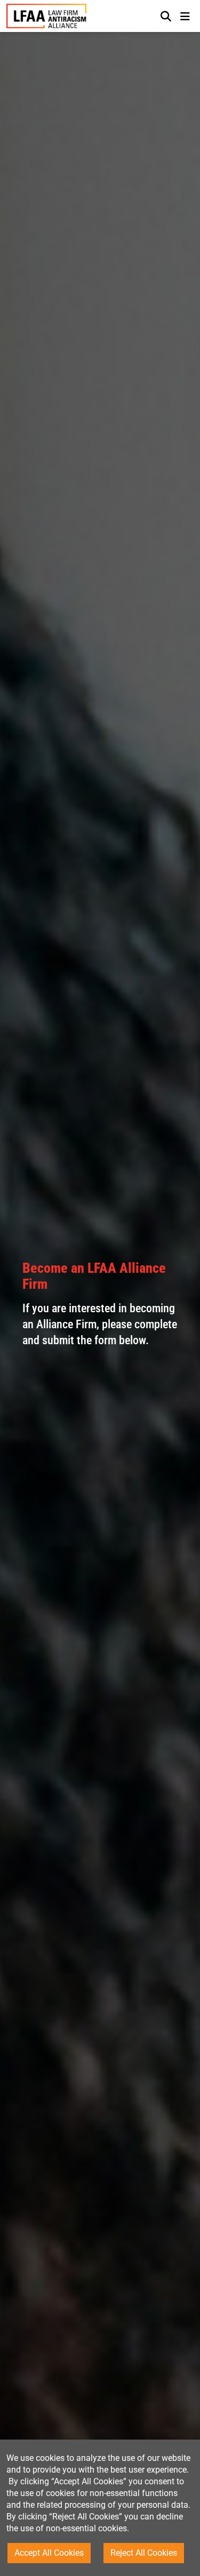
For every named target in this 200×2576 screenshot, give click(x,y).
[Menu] (185, 16)
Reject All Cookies (144, 2553)
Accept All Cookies (49, 2553)
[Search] (166, 16)
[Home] (46, 16)
